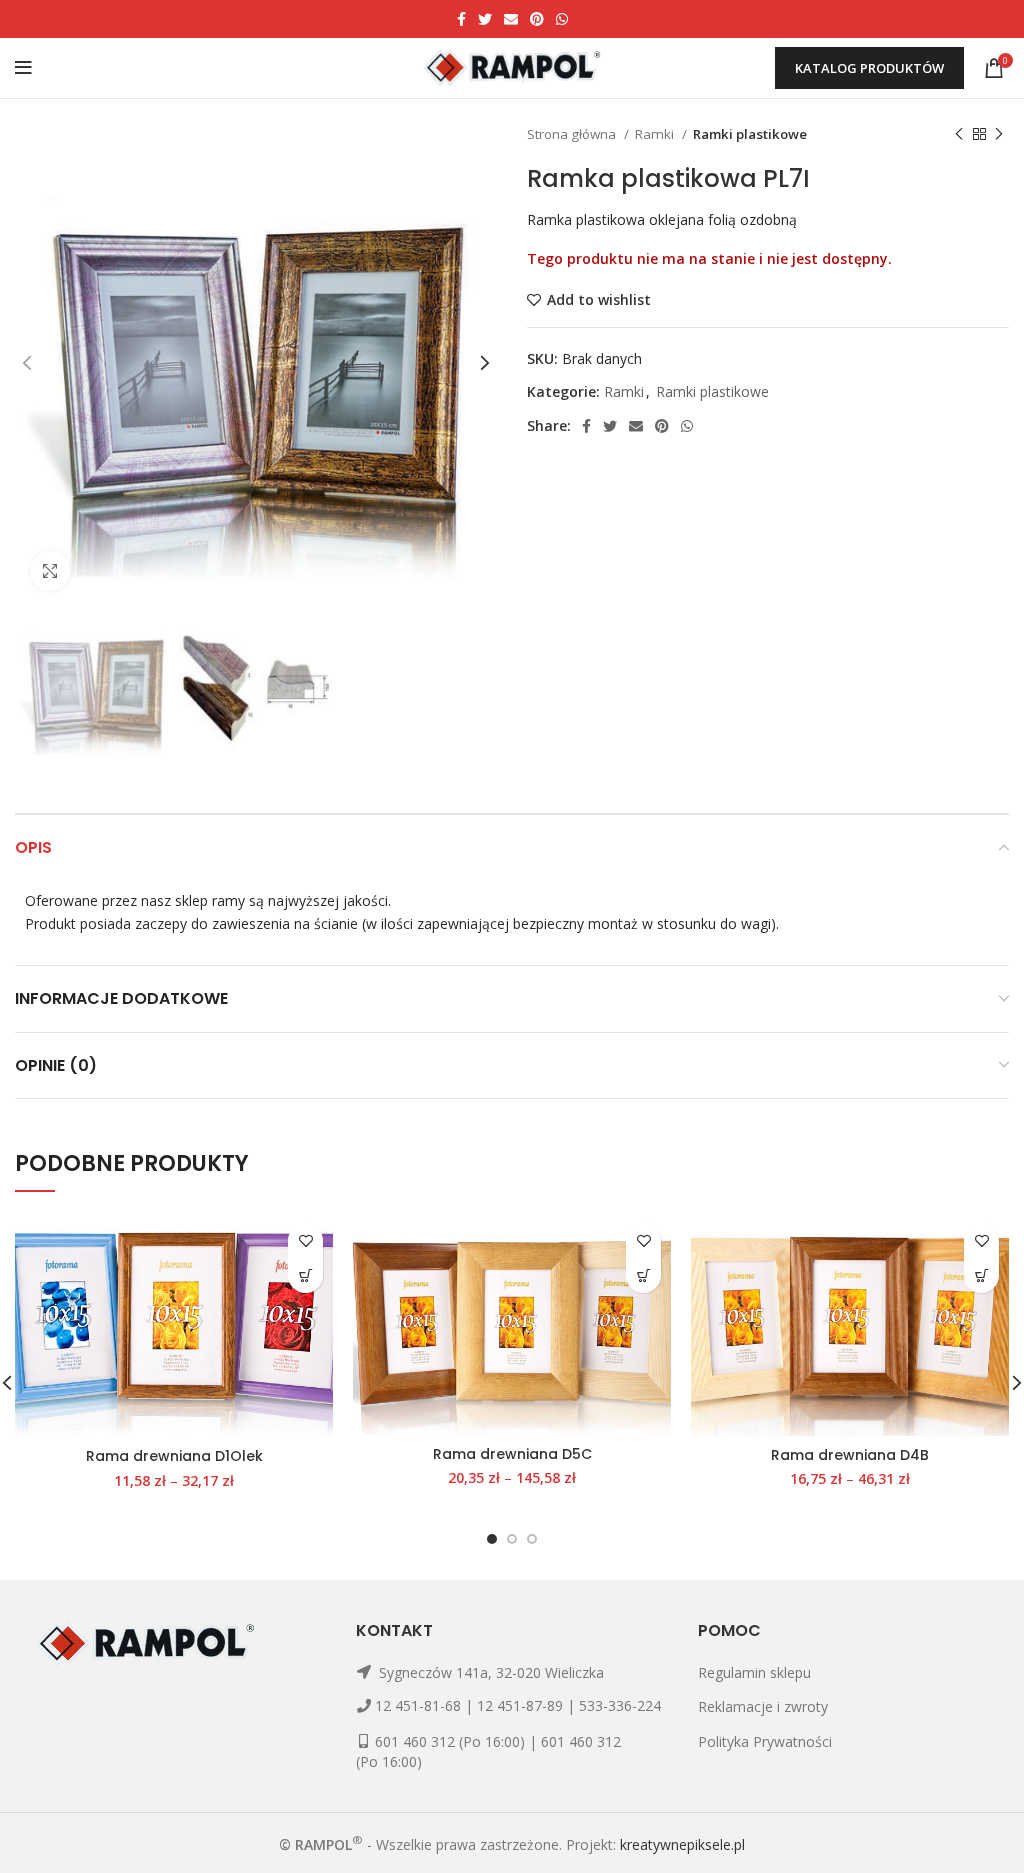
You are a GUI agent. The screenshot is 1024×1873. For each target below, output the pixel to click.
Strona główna (573, 134)
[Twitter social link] (485, 19)
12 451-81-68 (418, 1705)
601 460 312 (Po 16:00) (450, 1741)
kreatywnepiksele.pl (682, 1843)
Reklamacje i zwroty (763, 1706)
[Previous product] (959, 135)
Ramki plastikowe (750, 134)
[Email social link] (511, 19)
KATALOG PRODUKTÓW (869, 68)
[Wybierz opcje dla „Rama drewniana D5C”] (643, 1275)
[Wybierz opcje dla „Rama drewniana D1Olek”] (305, 1275)
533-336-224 (620, 1705)
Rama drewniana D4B (850, 1455)
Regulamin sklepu (754, 1672)
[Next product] (999, 135)
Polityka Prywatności (765, 1741)
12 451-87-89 (520, 1705)
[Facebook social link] (461, 19)
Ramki (656, 134)
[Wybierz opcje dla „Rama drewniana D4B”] (981, 1275)
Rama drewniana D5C (512, 1454)
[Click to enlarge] (50, 571)
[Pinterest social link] (537, 19)
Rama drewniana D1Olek (174, 1456)
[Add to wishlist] (305, 1240)
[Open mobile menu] (23, 68)
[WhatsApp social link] (562, 19)
